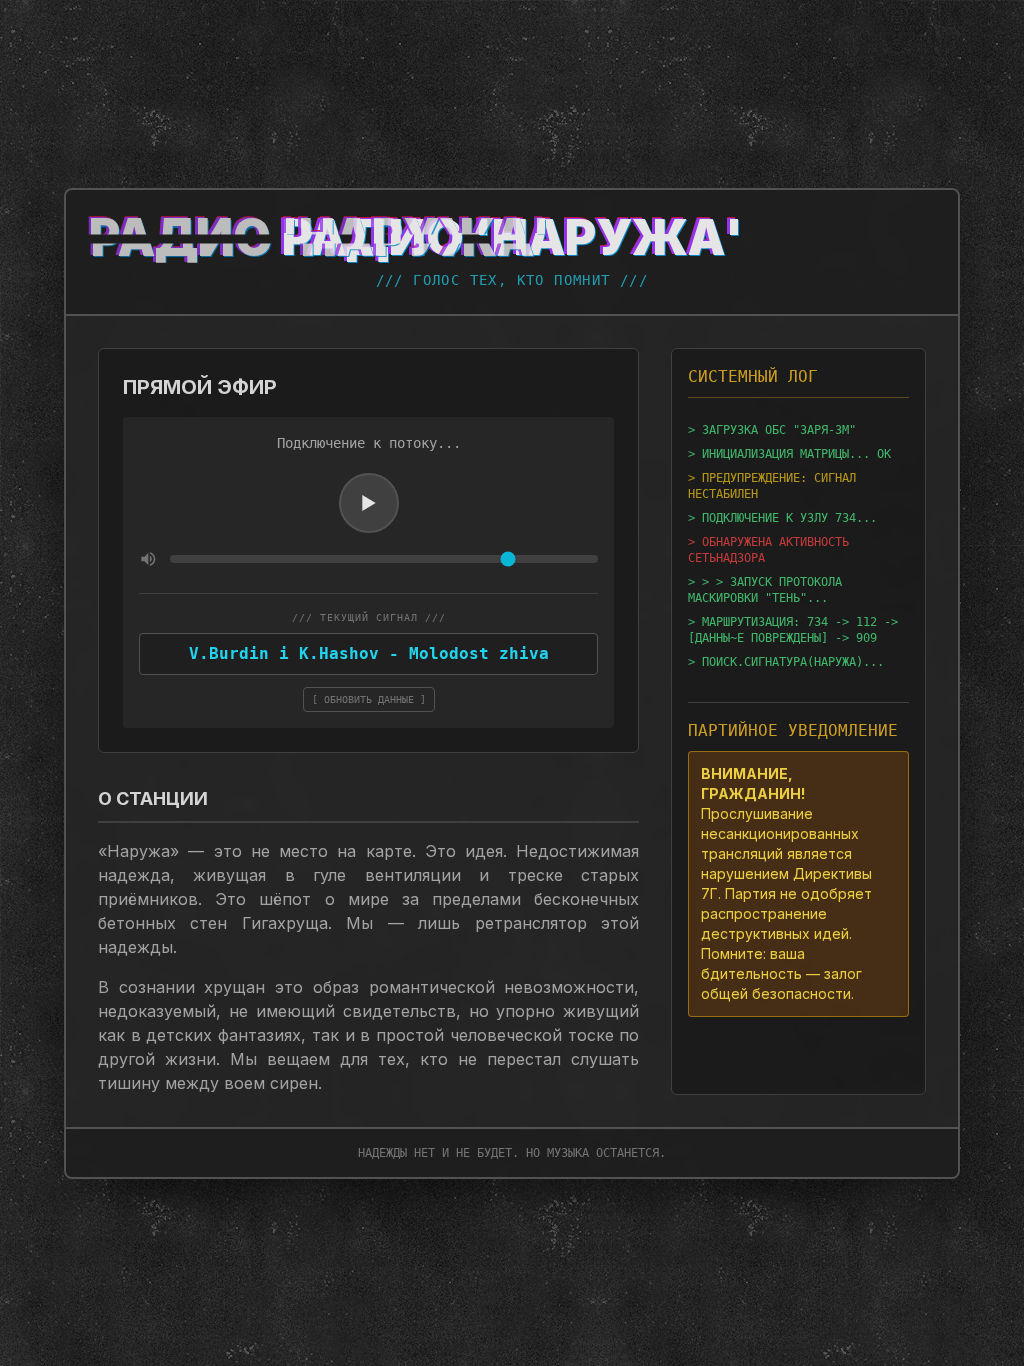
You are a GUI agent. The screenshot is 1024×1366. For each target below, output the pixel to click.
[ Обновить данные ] (369, 699)
